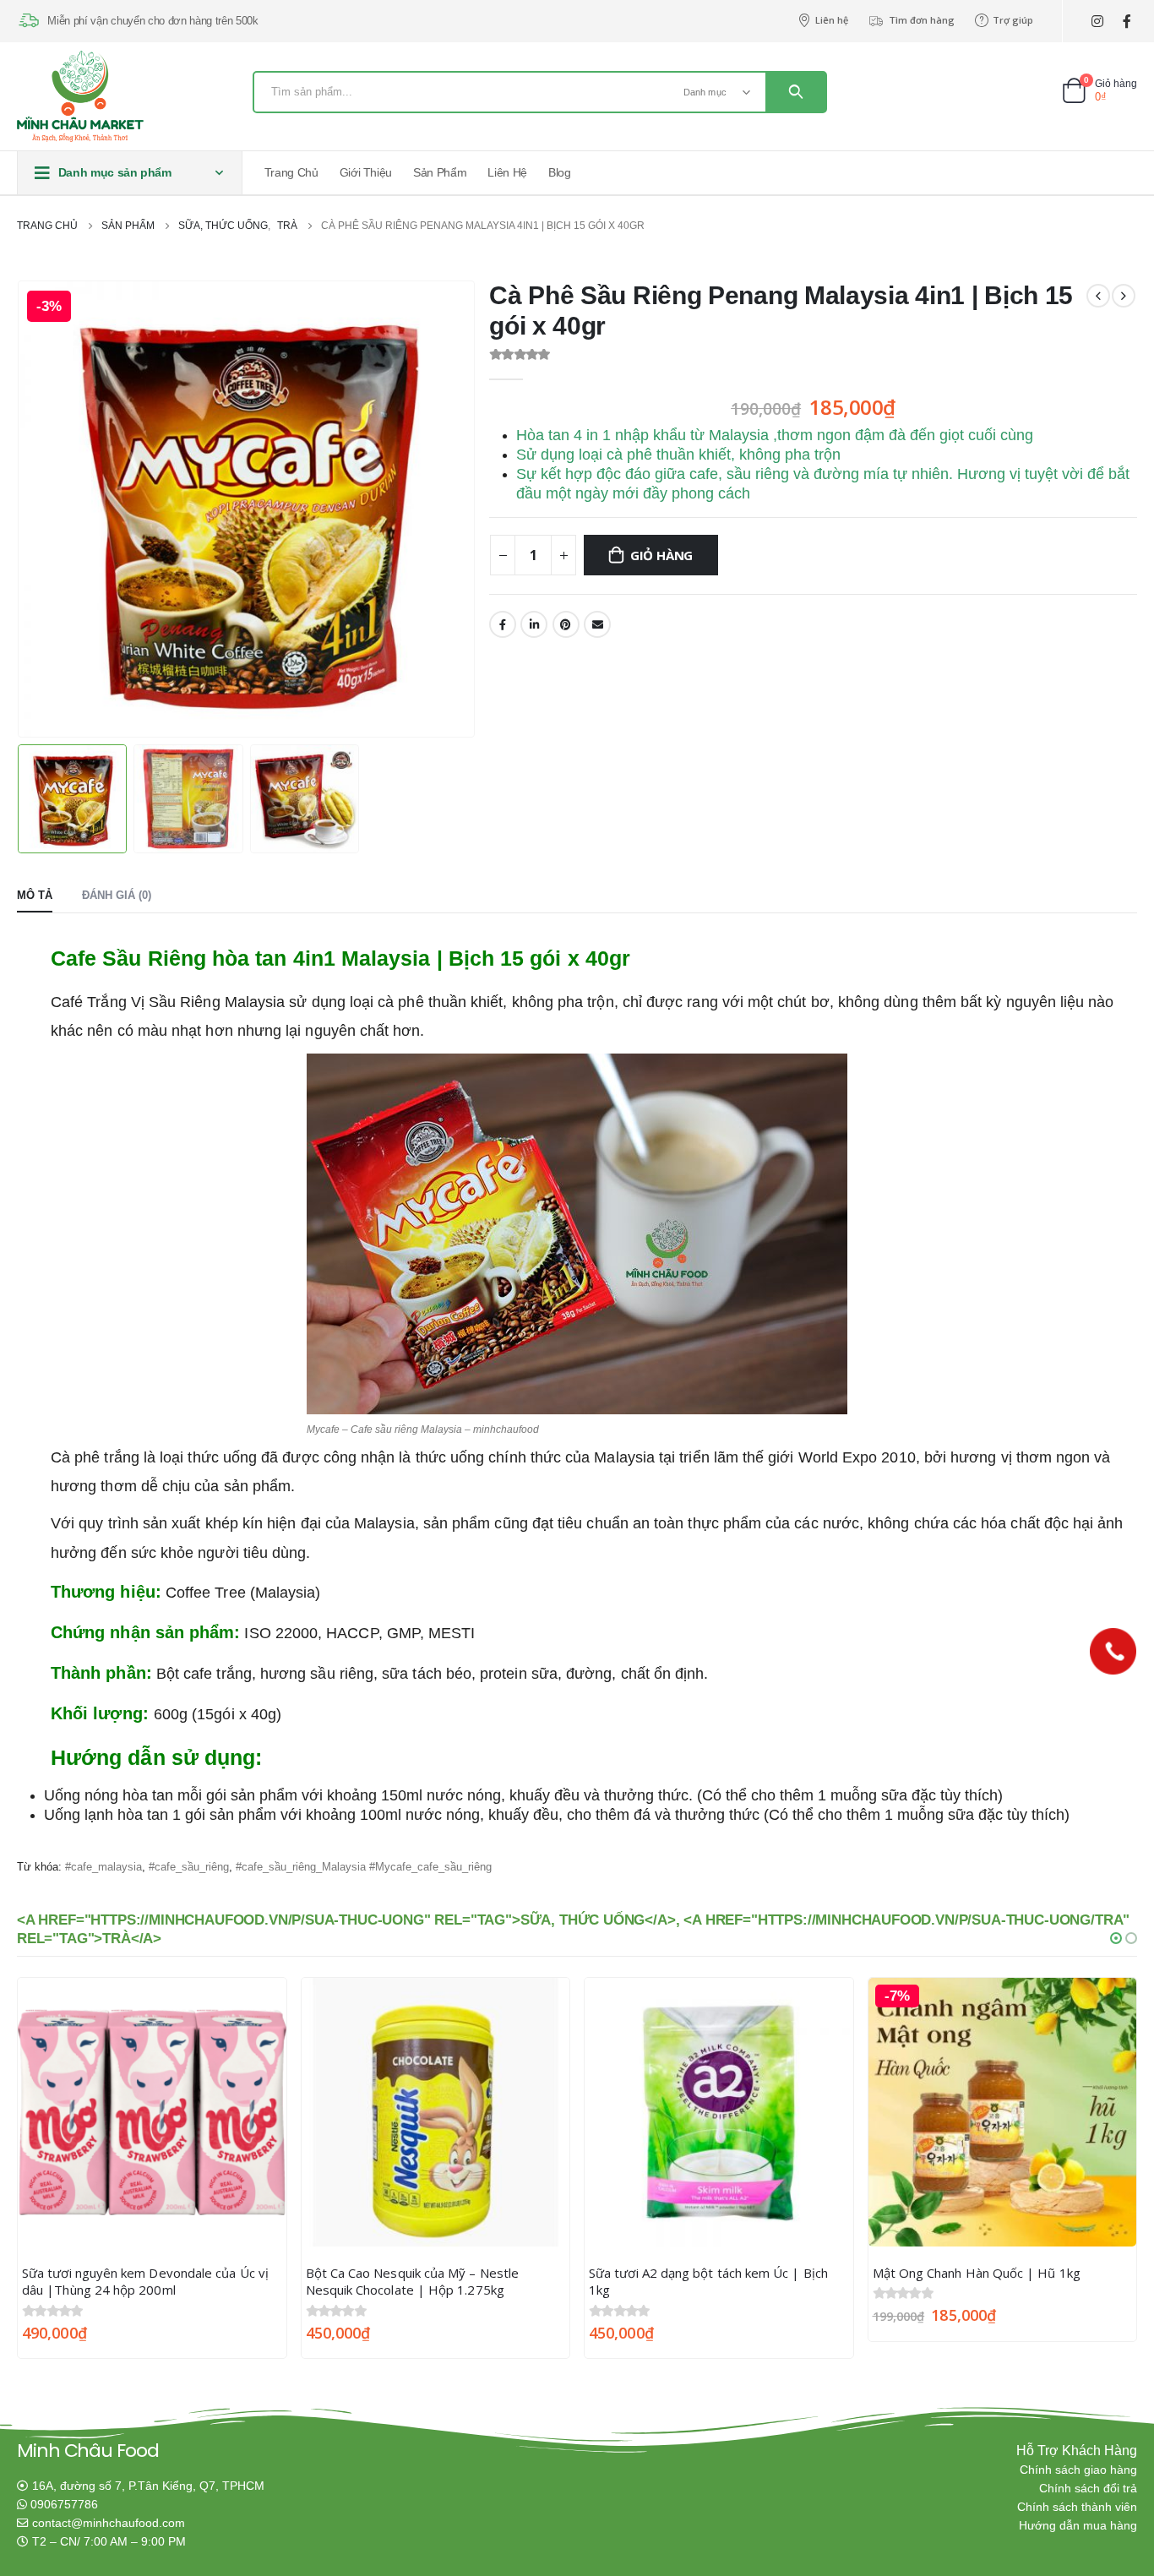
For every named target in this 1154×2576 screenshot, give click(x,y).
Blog (560, 172)
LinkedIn (534, 624)
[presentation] (21, 509)
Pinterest (566, 624)
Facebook (503, 624)
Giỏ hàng (661, 555)
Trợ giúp (1013, 20)
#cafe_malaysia (103, 1867)
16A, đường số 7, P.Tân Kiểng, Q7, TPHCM (148, 2486)
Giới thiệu (366, 172)
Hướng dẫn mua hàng (1078, 2526)
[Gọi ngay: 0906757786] (1113, 1651)
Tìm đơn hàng (922, 20)
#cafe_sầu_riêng (189, 1867)
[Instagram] (1097, 22)
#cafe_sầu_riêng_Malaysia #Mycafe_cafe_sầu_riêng (364, 1867)
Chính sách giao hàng (1078, 2470)
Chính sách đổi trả (1088, 2489)
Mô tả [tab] (35, 895)
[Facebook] (1127, 22)
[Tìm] (796, 92)
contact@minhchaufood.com (109, 2523)
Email (597, 624)
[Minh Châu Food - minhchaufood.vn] (80, 96)
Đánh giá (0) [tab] (117, 895)
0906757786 (64, 2505)
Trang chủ (291, 172)
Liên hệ (832, 20)
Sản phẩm (440, 172)
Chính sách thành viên (1077, 2507)
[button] (1116, 1938)
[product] (152, 2112)
